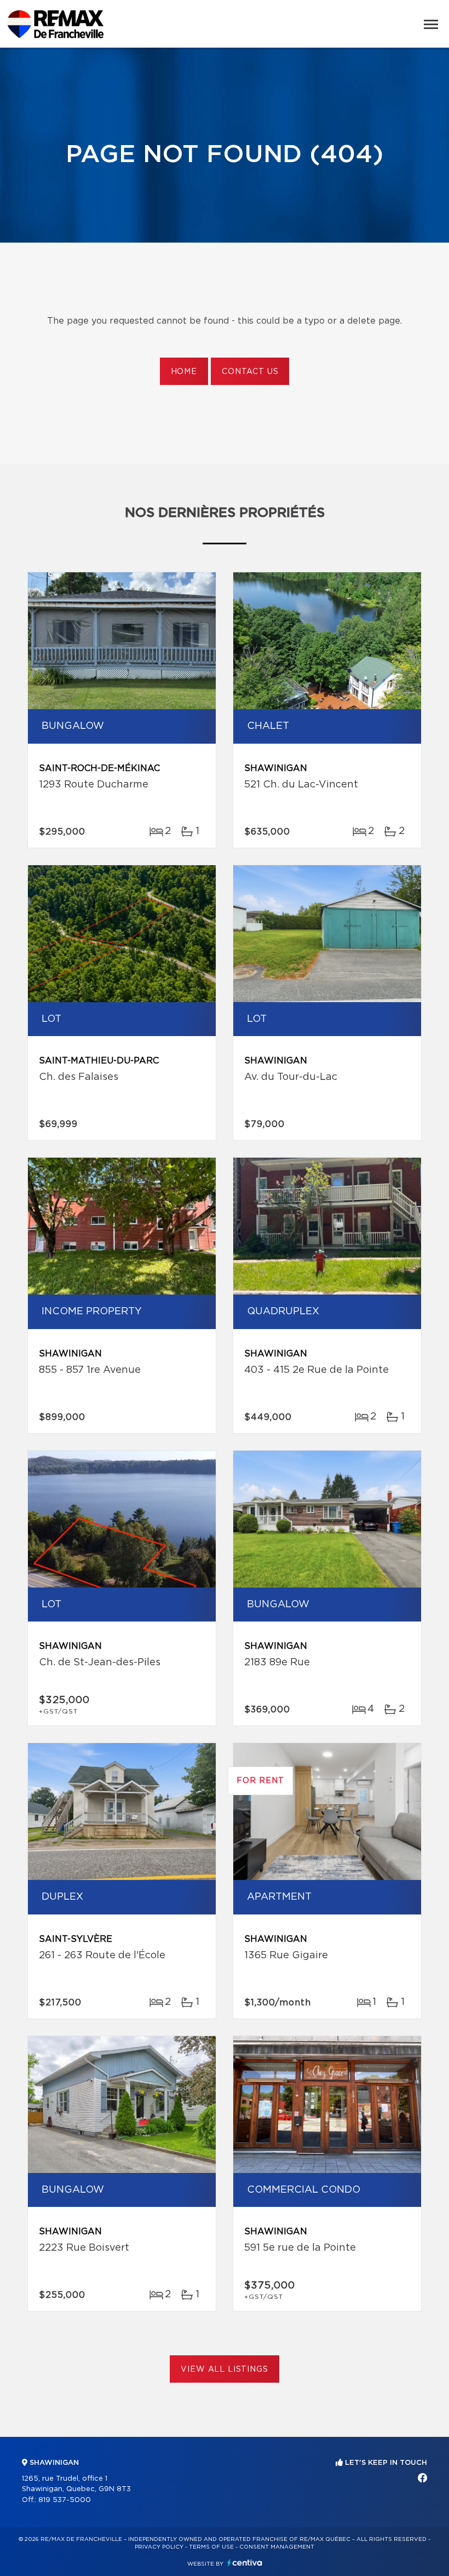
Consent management (277, 2547)
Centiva (245, 2563)
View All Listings (224, 2370)
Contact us (250, 372)
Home (184, 372)
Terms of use (211, 2547)
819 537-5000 (65, 2500)
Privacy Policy (159, 2547)
